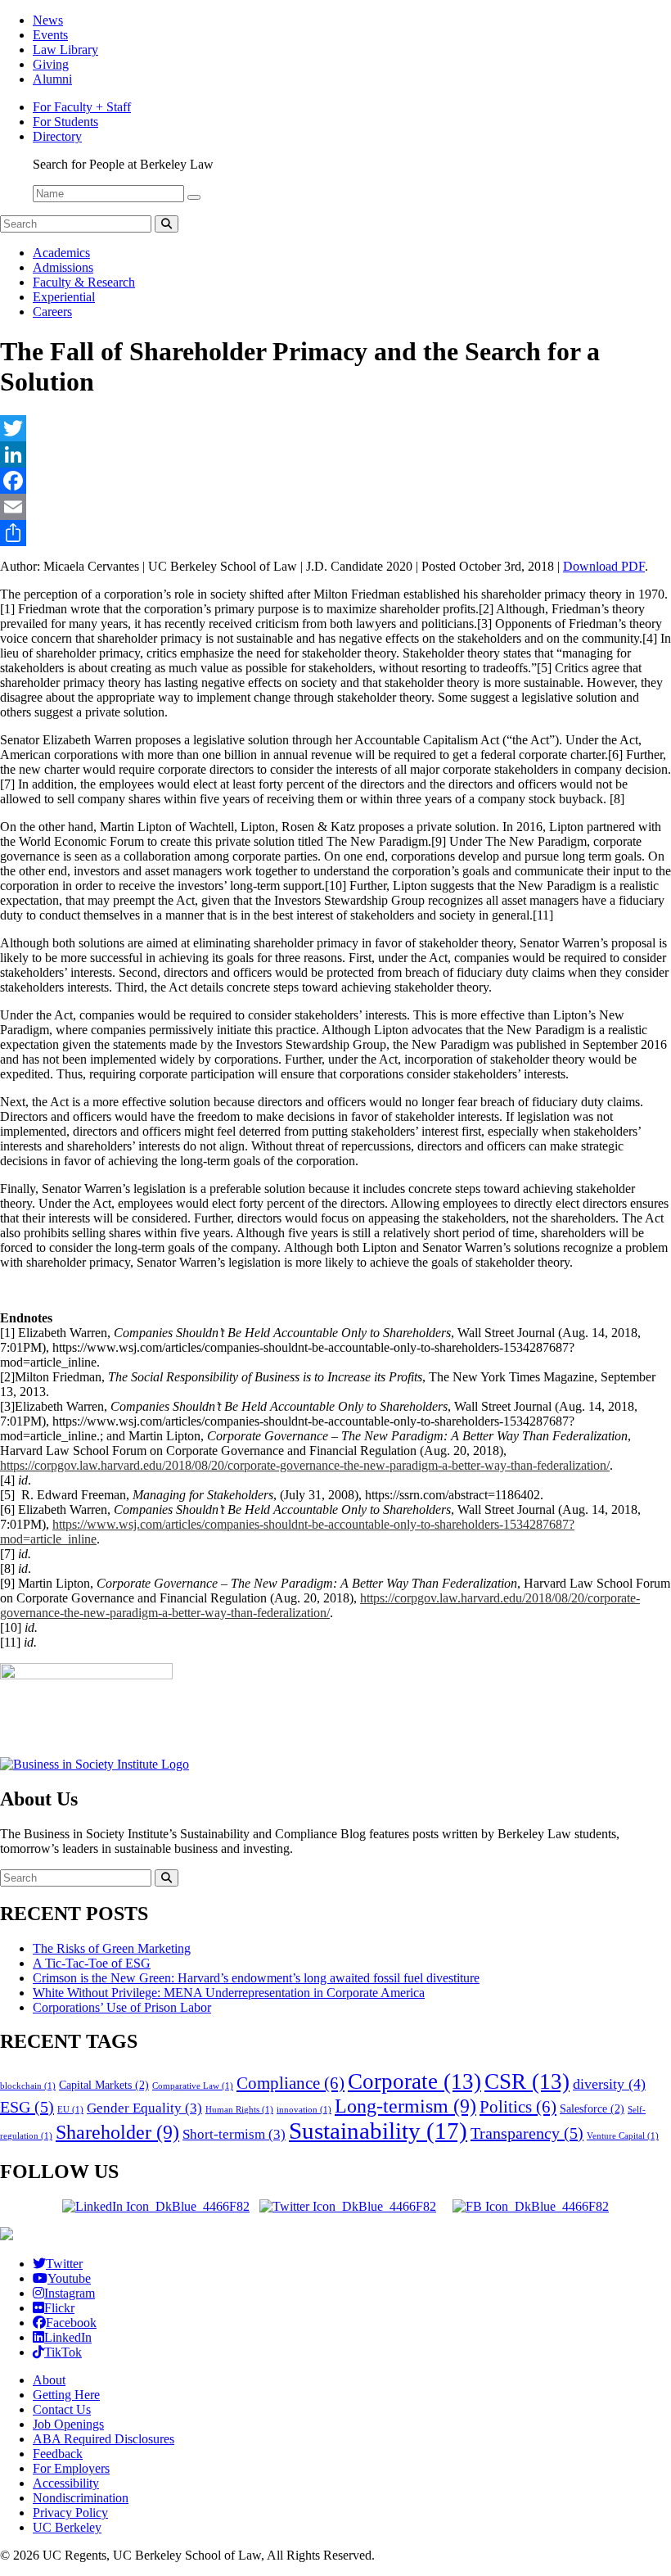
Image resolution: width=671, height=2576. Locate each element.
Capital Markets (104, 2085)
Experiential (64, 297)
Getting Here (66, 2395)
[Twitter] (335, 428)
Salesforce (592, 2108)
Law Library (65, 50)
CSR (527, 2081)
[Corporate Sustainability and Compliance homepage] (7, 2236)
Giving (51, 64)
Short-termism (234, 2134)
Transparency (527, 2133)
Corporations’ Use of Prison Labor (122, 2007)
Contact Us (62, 2409)
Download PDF (604, 566)
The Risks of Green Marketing (112, 1948)
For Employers (71, 2468)
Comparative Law (193, 2086)
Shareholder (117, 2132)
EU (70, 2110)
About (49, 2380)
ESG (27, 2107)
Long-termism (405, 2106)
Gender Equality (144, 2108)
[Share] (335, 533)
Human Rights (239, 2110)
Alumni (52, 79)
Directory (57, 136)
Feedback (58, 2454)
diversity (609, 2084)
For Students (65, 122)
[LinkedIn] (335, 454)
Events (50, 35)
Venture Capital (623, 2136)
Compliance (290, 2083)
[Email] (335, 507)
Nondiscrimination (81, 2498)
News (48, 20)
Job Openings (68, 2424)
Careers (52, 312)
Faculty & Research (84, 282)
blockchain (28, 2086)
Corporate (414, 2081)
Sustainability (378, 2131)
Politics (518, 2107)
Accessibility (66, 2483)
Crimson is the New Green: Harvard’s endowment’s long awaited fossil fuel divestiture (256, 1978)
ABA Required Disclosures (104, 2439)
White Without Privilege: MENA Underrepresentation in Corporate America (229, 1993)
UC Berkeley (67, 2527)
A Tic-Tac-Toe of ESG (92, 1963)
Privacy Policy (70, 2513)
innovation (304, 2110)
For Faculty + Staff (82, 107)
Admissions (63, 267)
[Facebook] (335, 481)
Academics (61, 253)
